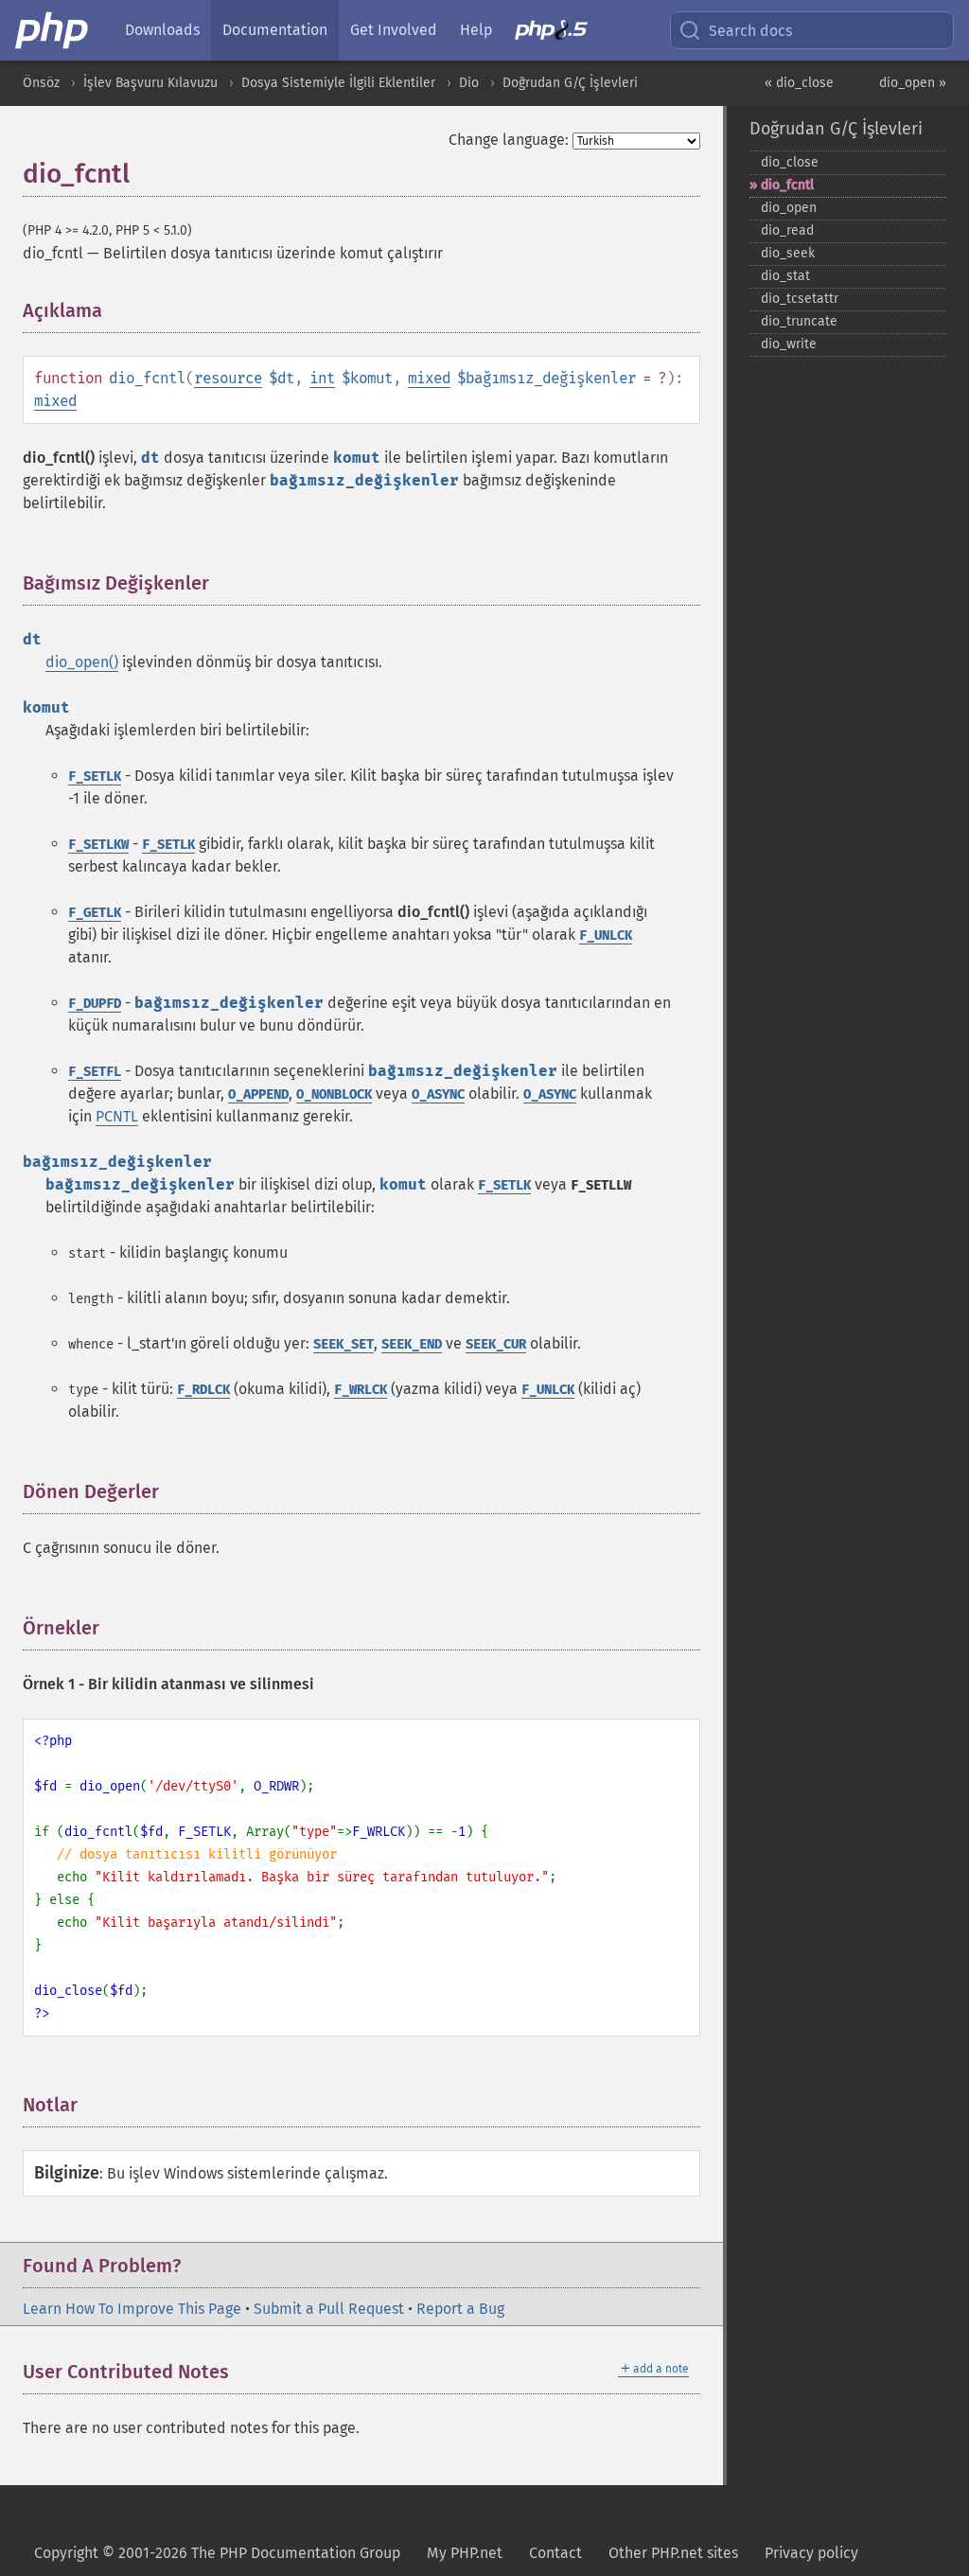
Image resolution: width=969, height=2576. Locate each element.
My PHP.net (465, 2553)
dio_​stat (785, 276)
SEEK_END (412, 1344)
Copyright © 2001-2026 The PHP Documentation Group (217, 2553)
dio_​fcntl (787, 185)
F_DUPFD (95, 1004)
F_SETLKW (98, 845)
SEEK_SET (344, 1344)
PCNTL (117, 1116)
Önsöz (41, 83)
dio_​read (787, 230)
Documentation (275, 30)
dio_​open (789, 208)
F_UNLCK (606, 935)
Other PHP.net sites (673, 2553)
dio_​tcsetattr (800, 299)
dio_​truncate (799, 321)
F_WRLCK (361, 1390)
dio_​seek (788, 253)
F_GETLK (95, 913)
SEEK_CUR (496, 1344)
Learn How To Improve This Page (132, 2309)
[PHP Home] (53, 30)
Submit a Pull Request (329, 2309)
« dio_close (799, 83)
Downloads (162, 30)
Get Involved (394, 30)
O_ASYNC (438, 1094)
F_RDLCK (203, 1390)
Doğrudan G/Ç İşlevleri (570, 83)
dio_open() (82, 662)
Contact (555, 2553)
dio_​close (790, 162)
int (322, 378)
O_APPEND (258, 1094)
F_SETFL (95, 1072)
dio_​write (789, 344)
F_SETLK (95, 776)
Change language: (509, 140)
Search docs (750, 31)
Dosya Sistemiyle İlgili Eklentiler (338, 83)
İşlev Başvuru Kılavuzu (150, 83)
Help (476, 30)
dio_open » (913, 83)
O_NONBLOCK (334, 1094)
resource (228, 378)
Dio (469, 83)
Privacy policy (811, 2553)
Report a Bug (460, 2309)
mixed (429, 378)
